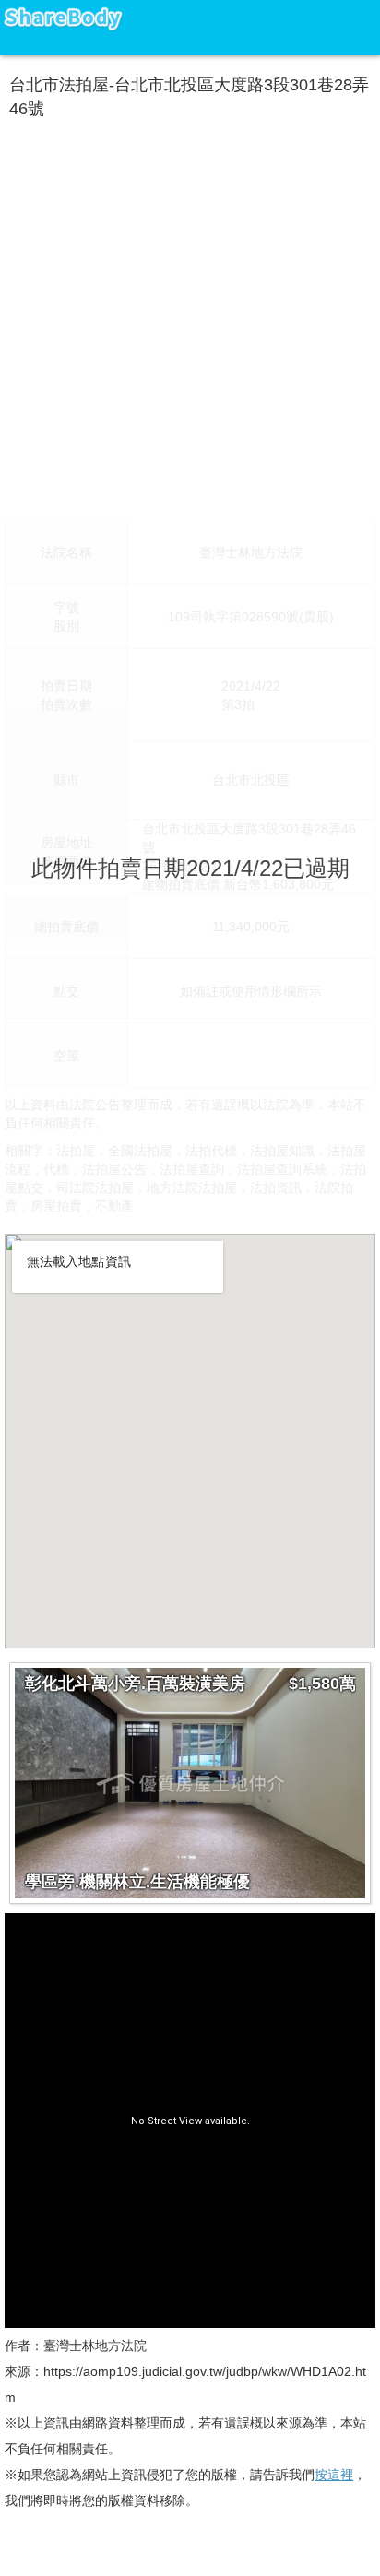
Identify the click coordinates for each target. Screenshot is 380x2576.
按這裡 (334, 2475)
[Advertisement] (190, 315)
